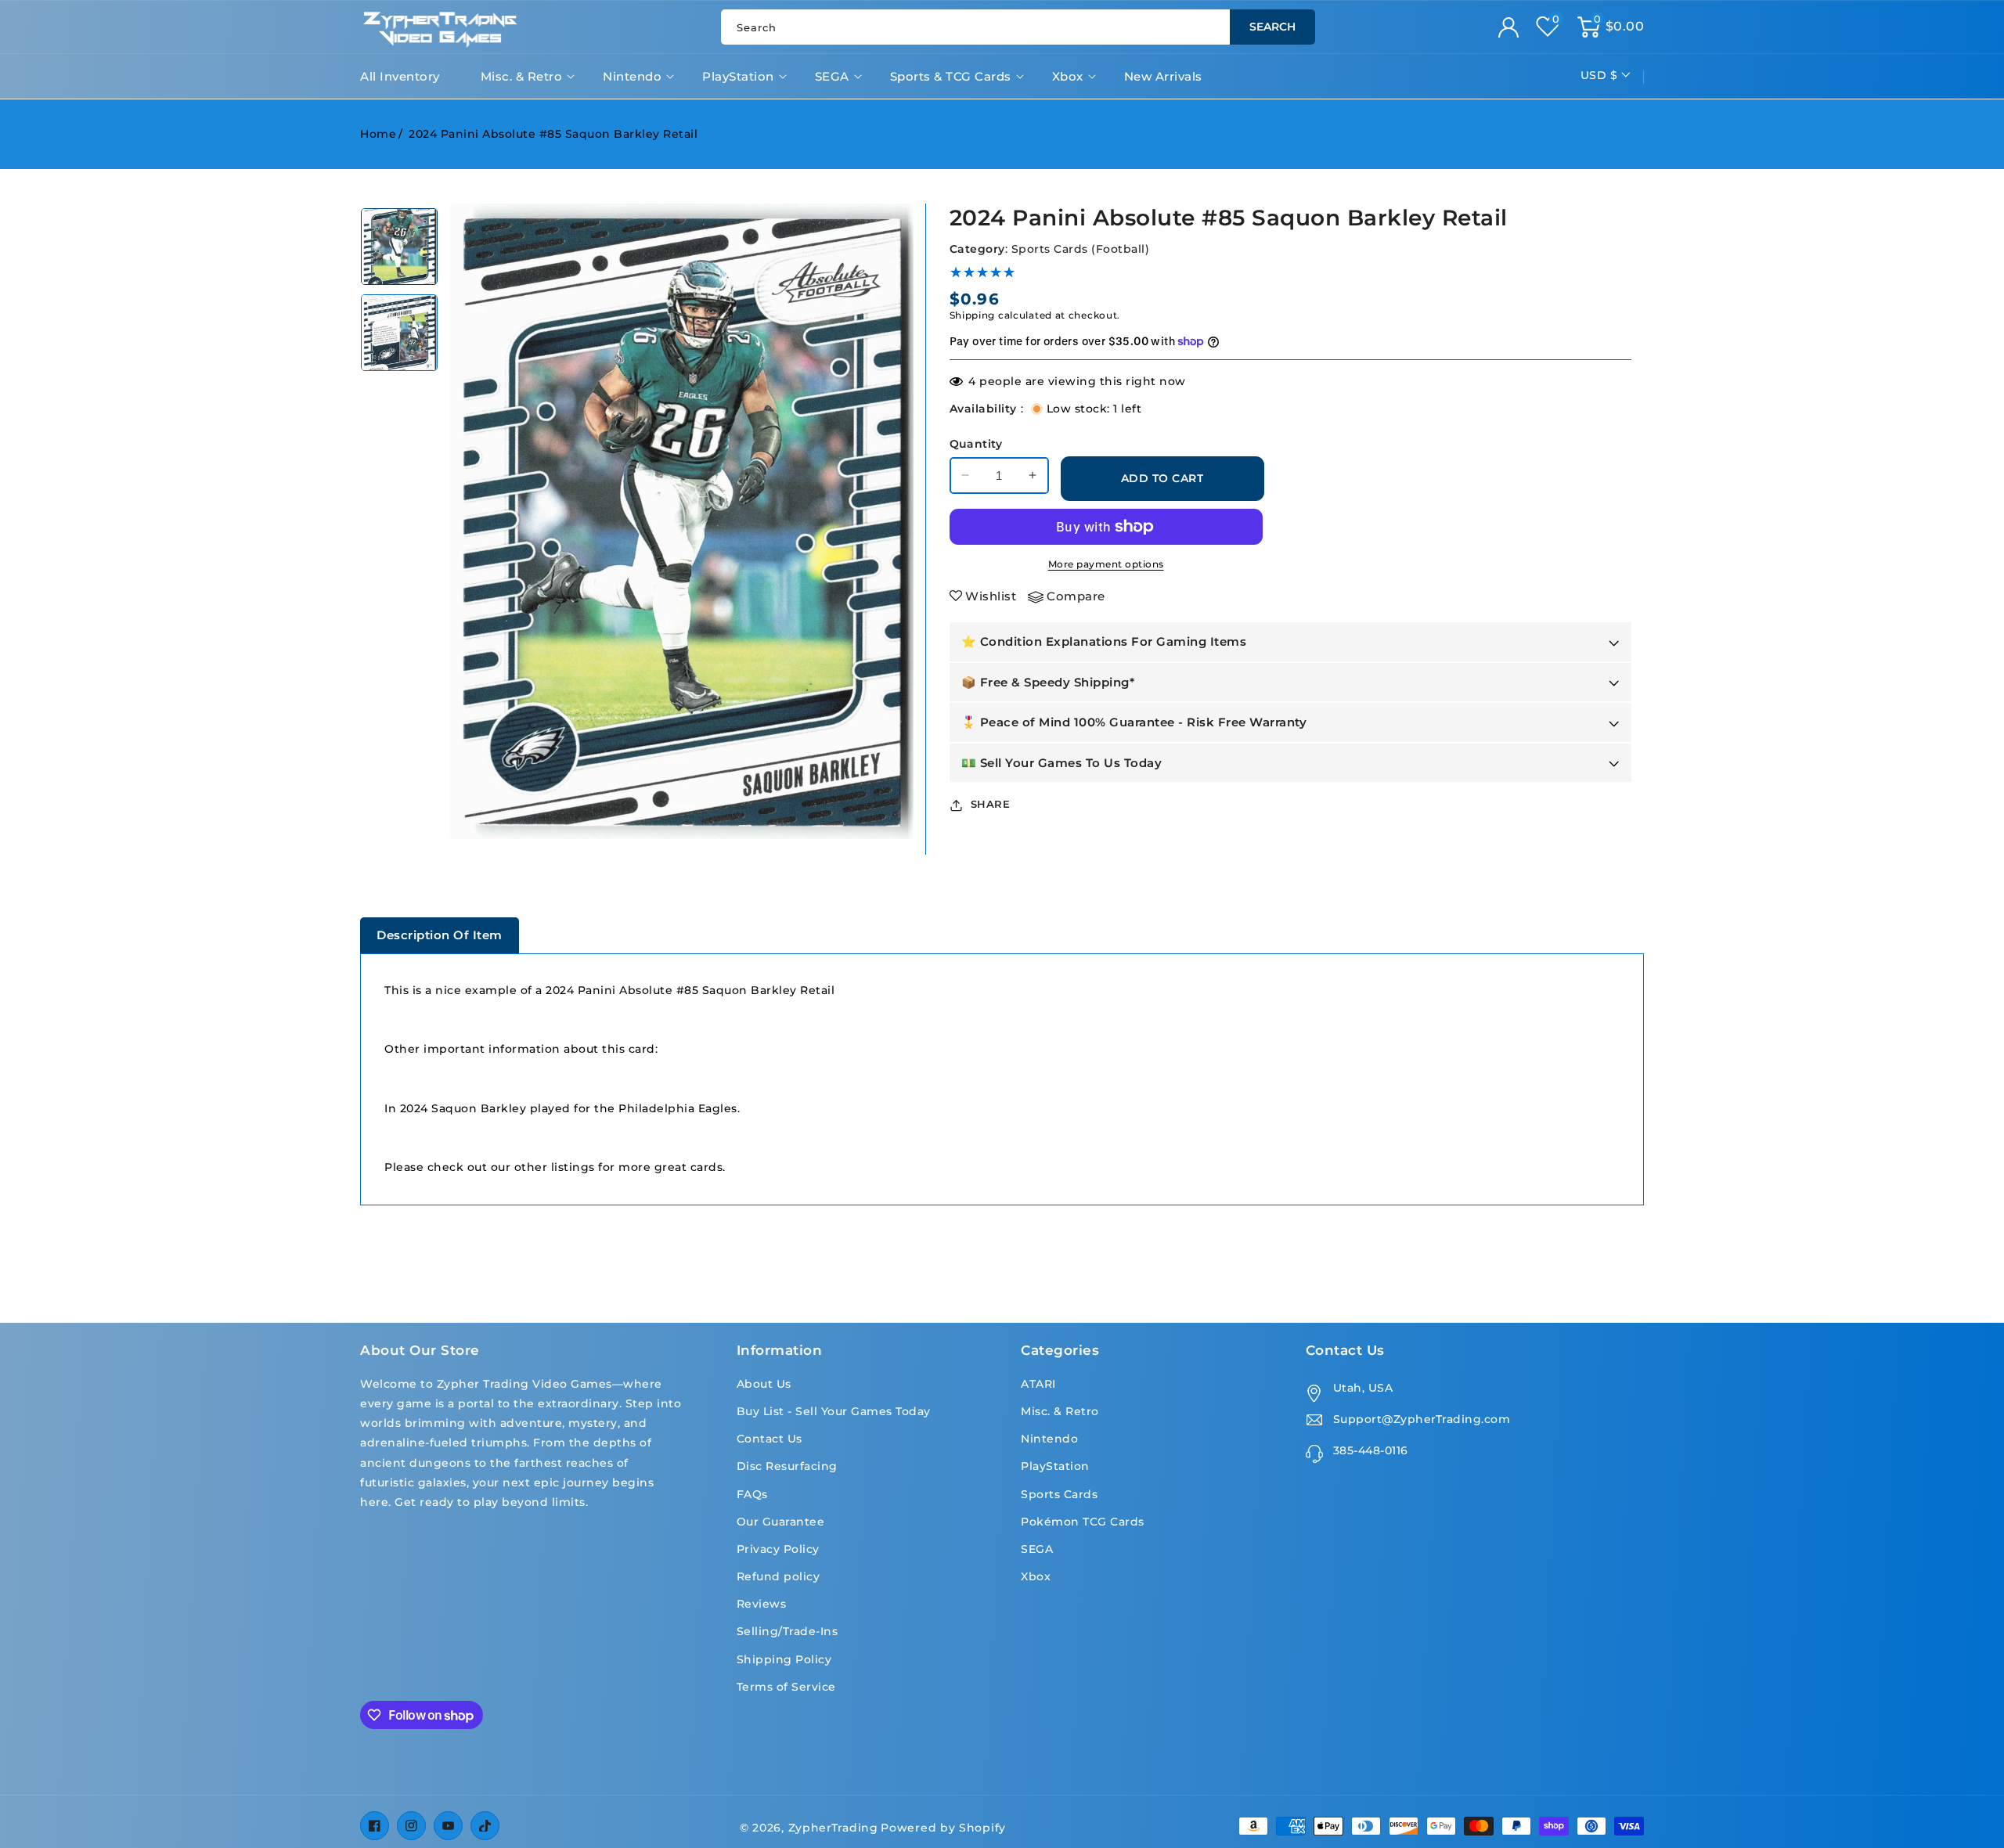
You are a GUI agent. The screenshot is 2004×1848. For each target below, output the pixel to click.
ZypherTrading (833, 1828)
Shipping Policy (784, 1659)
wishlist (991, 596)
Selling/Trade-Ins (788, 1631)
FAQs (752, 1494)
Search (1272, 27)
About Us (764, 1384)
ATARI (1038, 1384)
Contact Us (770, 1439)
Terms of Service (786, 1687)
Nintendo (632, 76)
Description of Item (440, 935)
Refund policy (779, 1576)
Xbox (1068, 76)
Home (378, 134)
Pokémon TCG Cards (1083, 1522)
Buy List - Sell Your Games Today (834, 1411)
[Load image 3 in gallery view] (399, 247)
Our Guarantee (781, 1522)
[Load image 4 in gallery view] (399, 333)
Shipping (973, 315)
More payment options (1106, 564)
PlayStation (738, 76)
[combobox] (1018, 27)
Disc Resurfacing (787, 1466)
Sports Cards (1059, 1494)
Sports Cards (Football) (1081, 249)
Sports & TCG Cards (951, 76)
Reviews (762, 1604)
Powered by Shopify (943, 1828)
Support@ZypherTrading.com (1422, 1419)
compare (1076, 596)
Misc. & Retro (522, 76)
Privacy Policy (778, 1549)
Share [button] (991, 804)
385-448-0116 (1371, 1450)
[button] (1611, 27)
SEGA (832, 76)
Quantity (976, 444)
